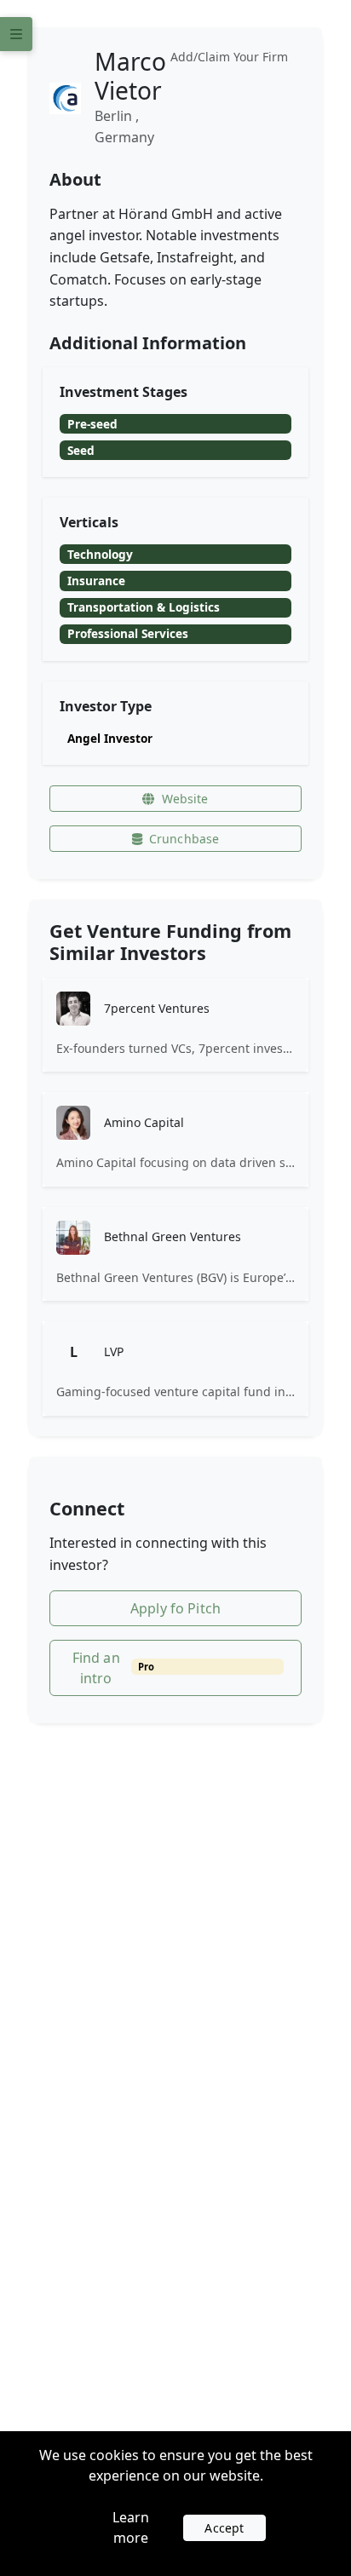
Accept (224, 2528)
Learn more (131, 2527)
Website (185, 799)
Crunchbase (184, 839)
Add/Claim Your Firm (229, 57)
